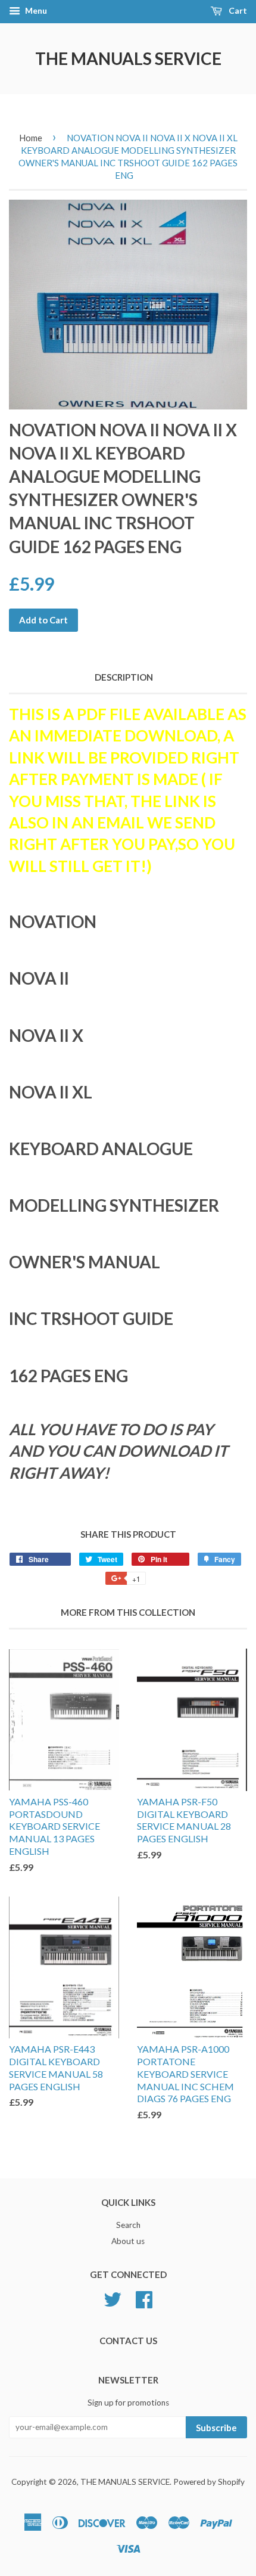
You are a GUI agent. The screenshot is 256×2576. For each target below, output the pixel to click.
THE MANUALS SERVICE (128, 58)
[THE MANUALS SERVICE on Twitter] (113, 2298)
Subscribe (216, 2428)
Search (128, 2225)
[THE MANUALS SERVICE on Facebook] (144, 2298)
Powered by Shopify (209, 2482)
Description (124, 677)
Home (31, 138)
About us (128, 2241)
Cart (237, 10)
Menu (35, 10)
